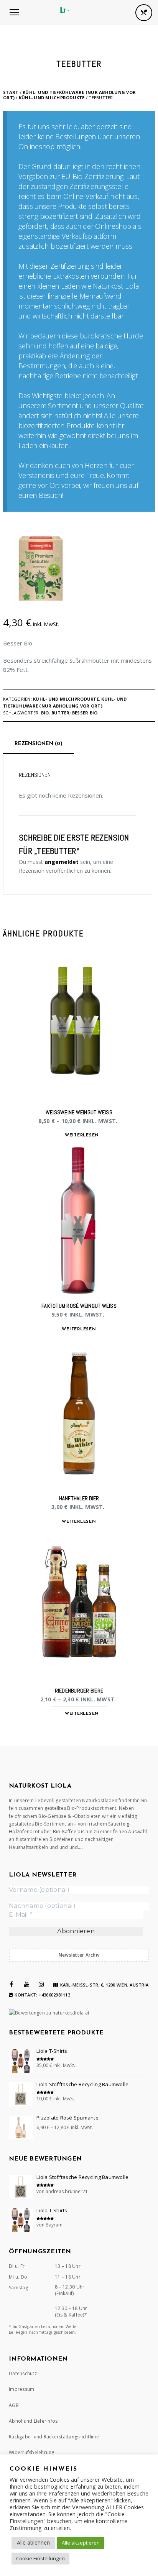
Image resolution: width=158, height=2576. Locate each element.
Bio (45, 713)
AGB (14, 2405)
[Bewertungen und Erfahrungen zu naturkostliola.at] (49, 2013)
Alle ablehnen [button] (33, 2542)
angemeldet (62, 862)
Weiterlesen (82, 1135)
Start (11, 92)
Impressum (21, 2389)
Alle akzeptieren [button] (81, 2543)
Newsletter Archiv (79, 1955)
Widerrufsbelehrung (32, 2452)
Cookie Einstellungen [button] (40, 2558)
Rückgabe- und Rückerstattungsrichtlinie (54, 2437)
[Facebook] (11, 1984)
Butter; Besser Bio (75, 713)
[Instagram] (41, 1984)
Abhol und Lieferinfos (33, 2421)
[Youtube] (27, 1984)
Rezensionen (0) (39, 744)
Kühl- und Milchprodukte (52, 98)
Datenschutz (23, 2373)
